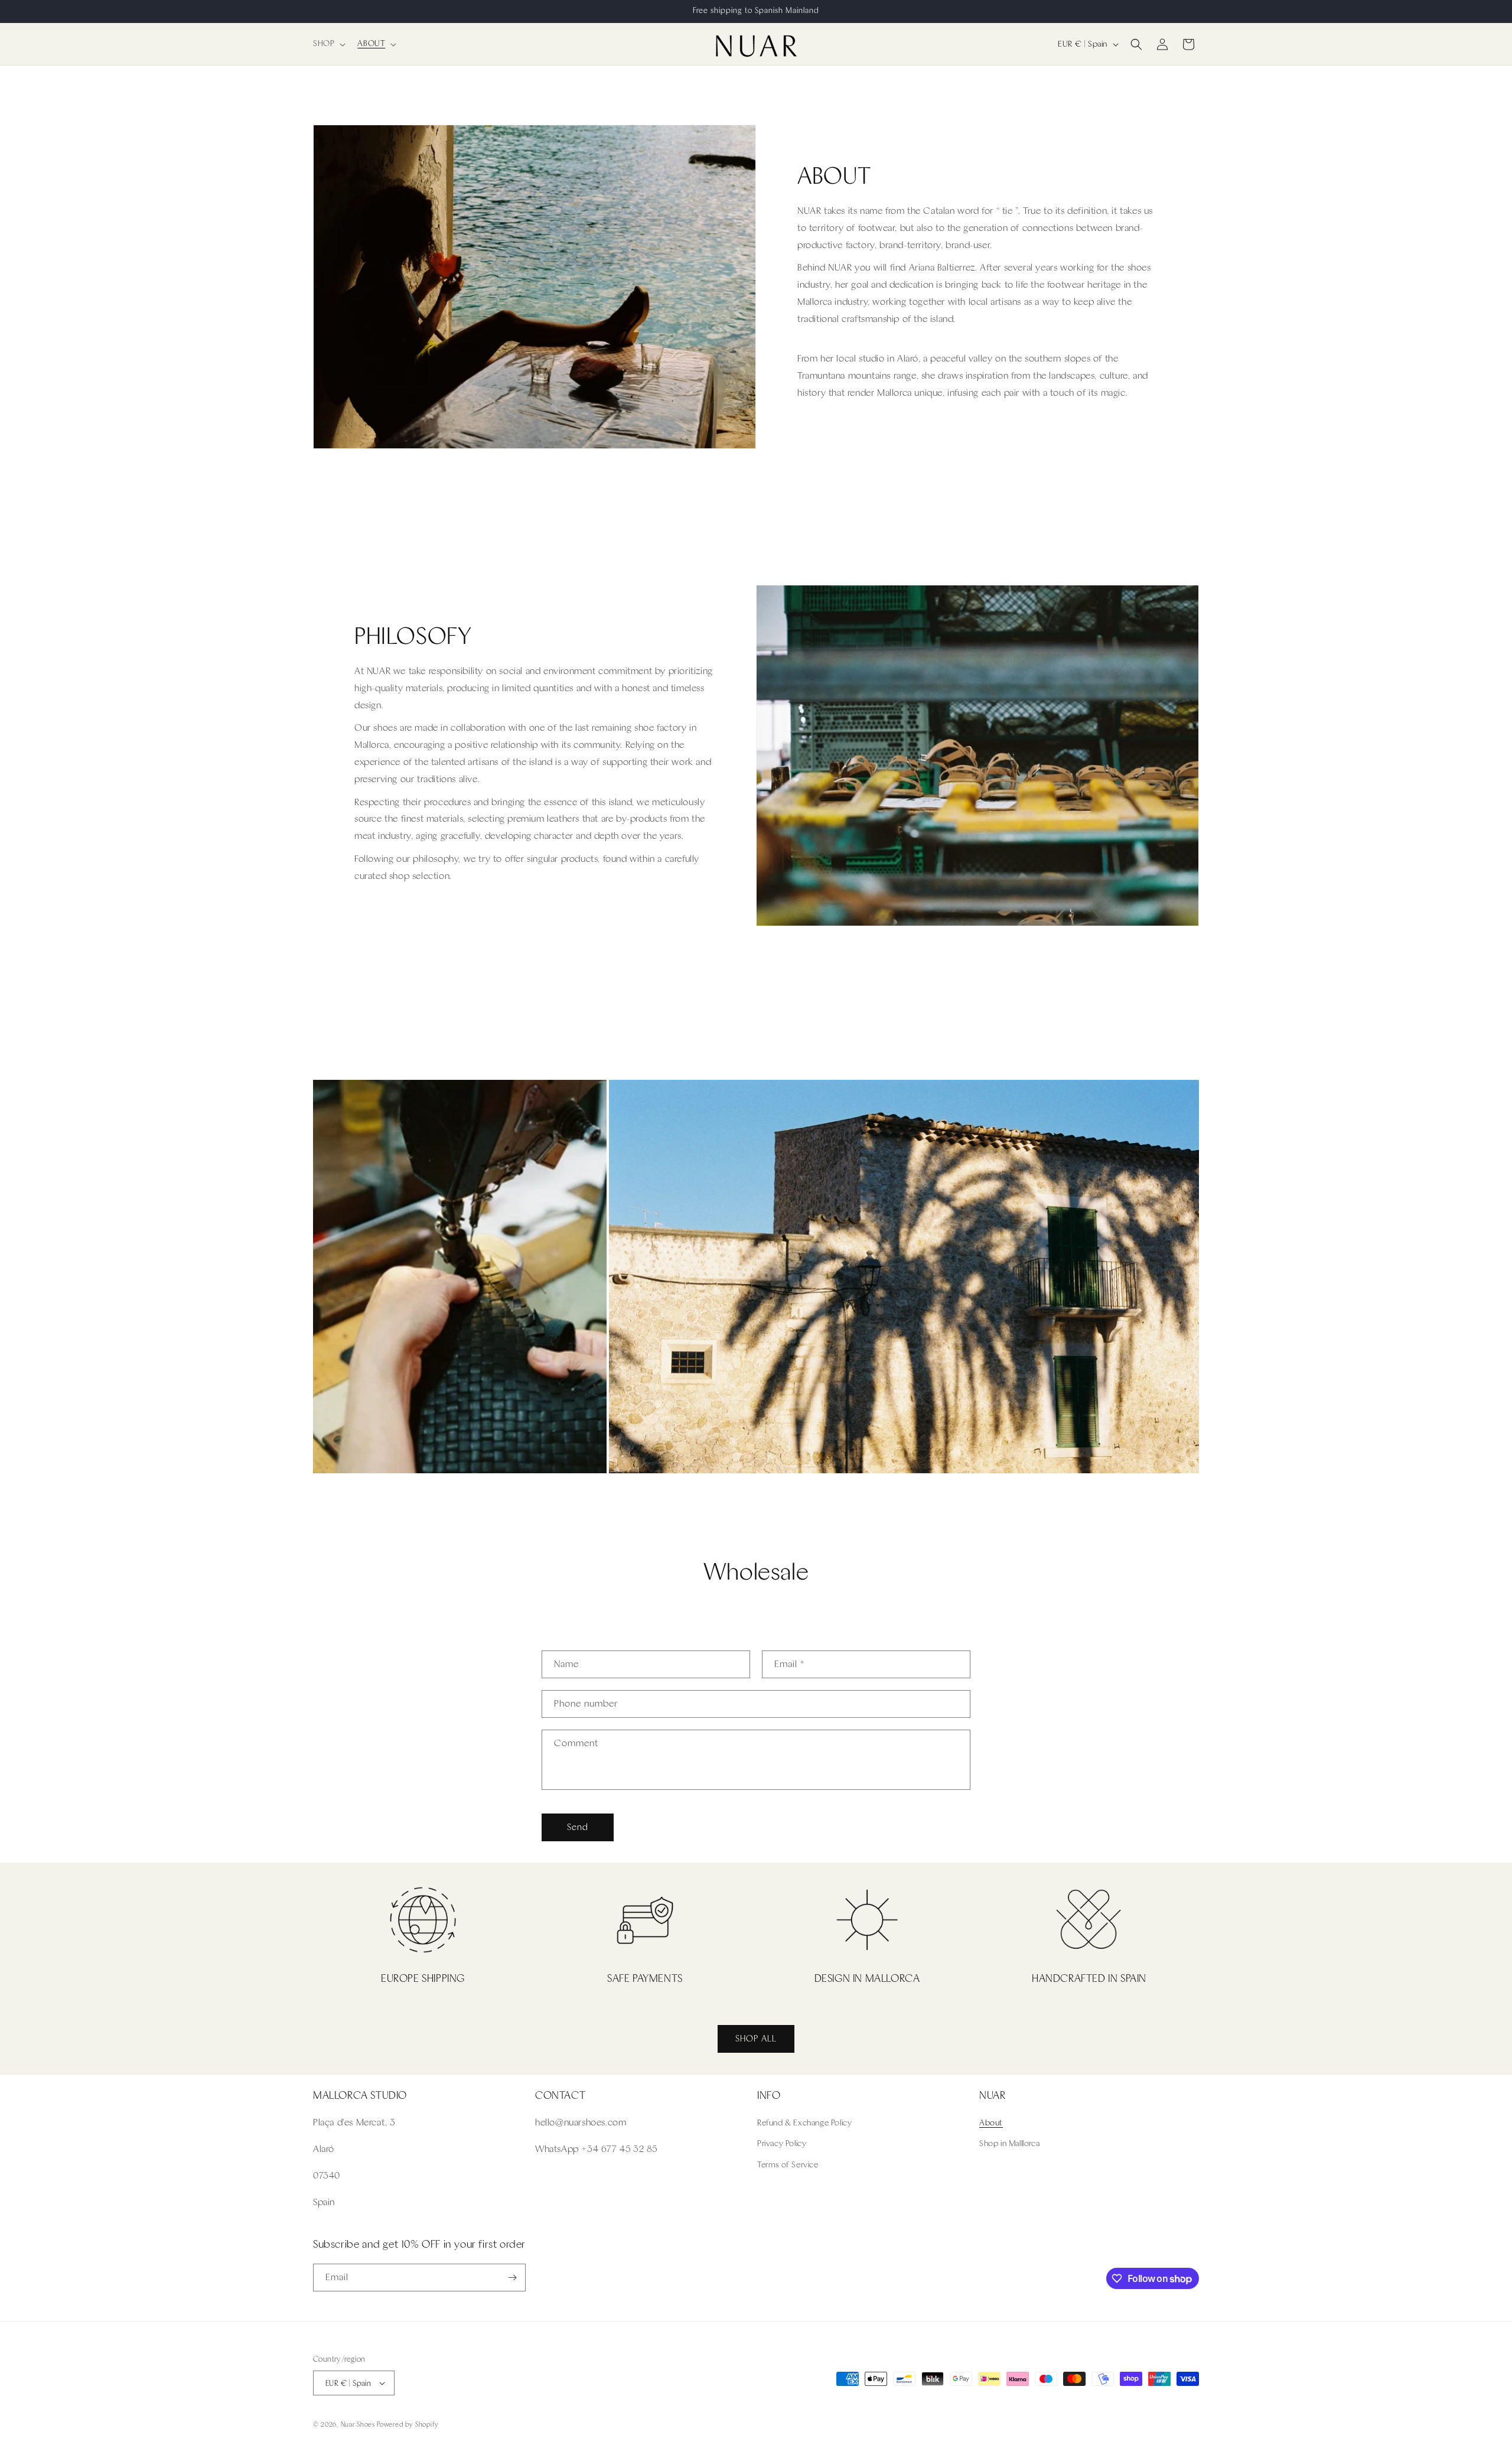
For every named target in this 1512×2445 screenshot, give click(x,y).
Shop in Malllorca (1009, 2143)
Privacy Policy (782, 2143)
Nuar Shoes (358, 2425)
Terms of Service (788, 2165)
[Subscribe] (512, 2278)
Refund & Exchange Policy (804, 2123)
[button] (328, 44)
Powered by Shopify (408, 2425)
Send (578, 1827)
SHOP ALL (756, 2039)
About (991, 2123)
